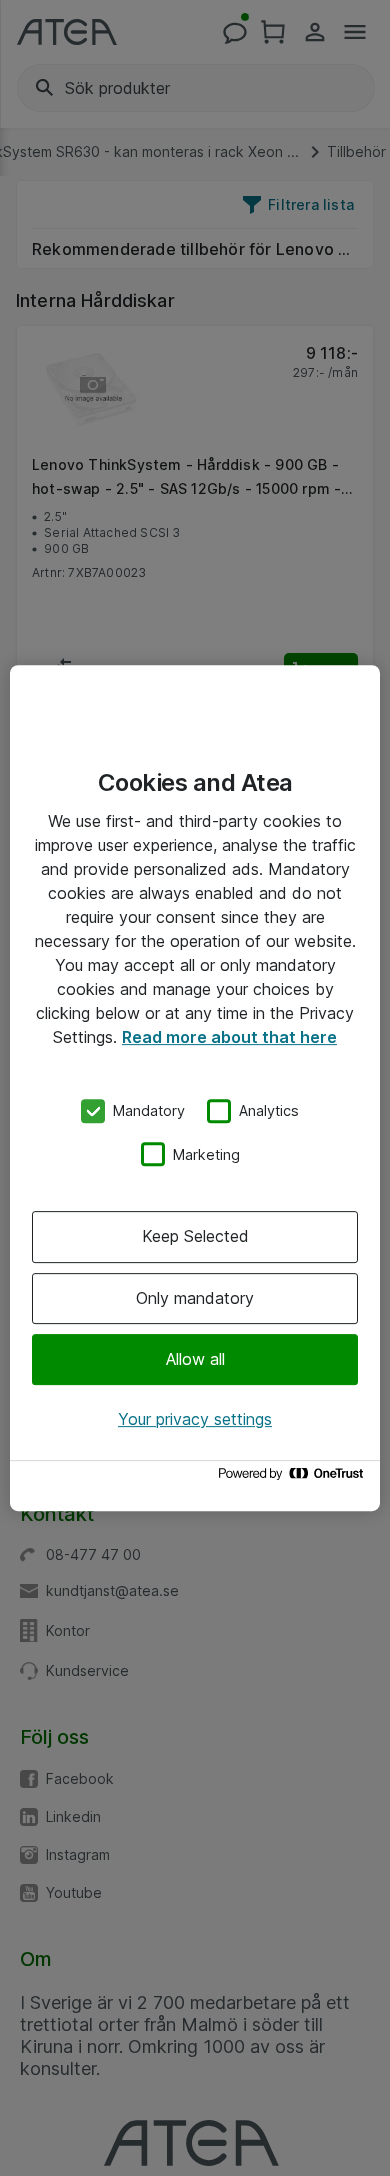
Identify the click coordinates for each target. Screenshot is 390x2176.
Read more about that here (229, 1037)
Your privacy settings (195, 1419)
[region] (195, 1088)
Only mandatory (195, 1298)
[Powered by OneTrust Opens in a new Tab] (294, 1478)
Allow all (195, 1359)
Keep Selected (195, 1236)
